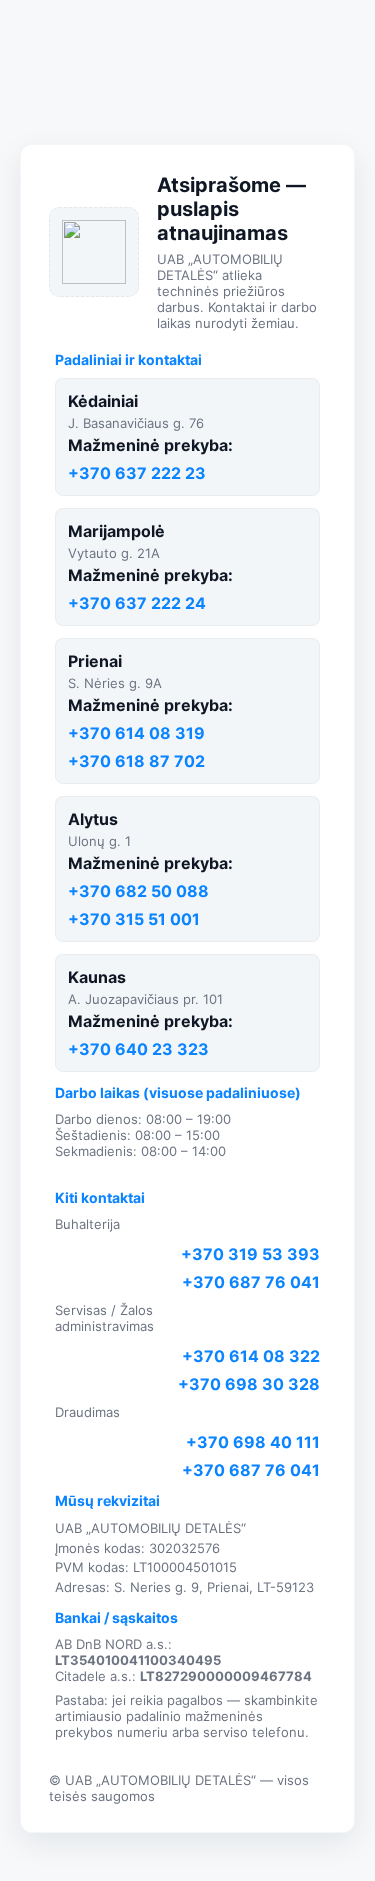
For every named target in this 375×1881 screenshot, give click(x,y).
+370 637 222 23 (137, 473)
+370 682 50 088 (138, 891)
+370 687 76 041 (251, 1282)
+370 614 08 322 (251, 1356)
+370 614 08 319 (136, 733)
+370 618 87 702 (136, 761)
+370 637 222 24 (137, 603)
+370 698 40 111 (253, 1442)
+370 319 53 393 (250, 1254)
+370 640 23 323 (138, 1049)
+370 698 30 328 (249, 1384)
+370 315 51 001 (134, 919)
